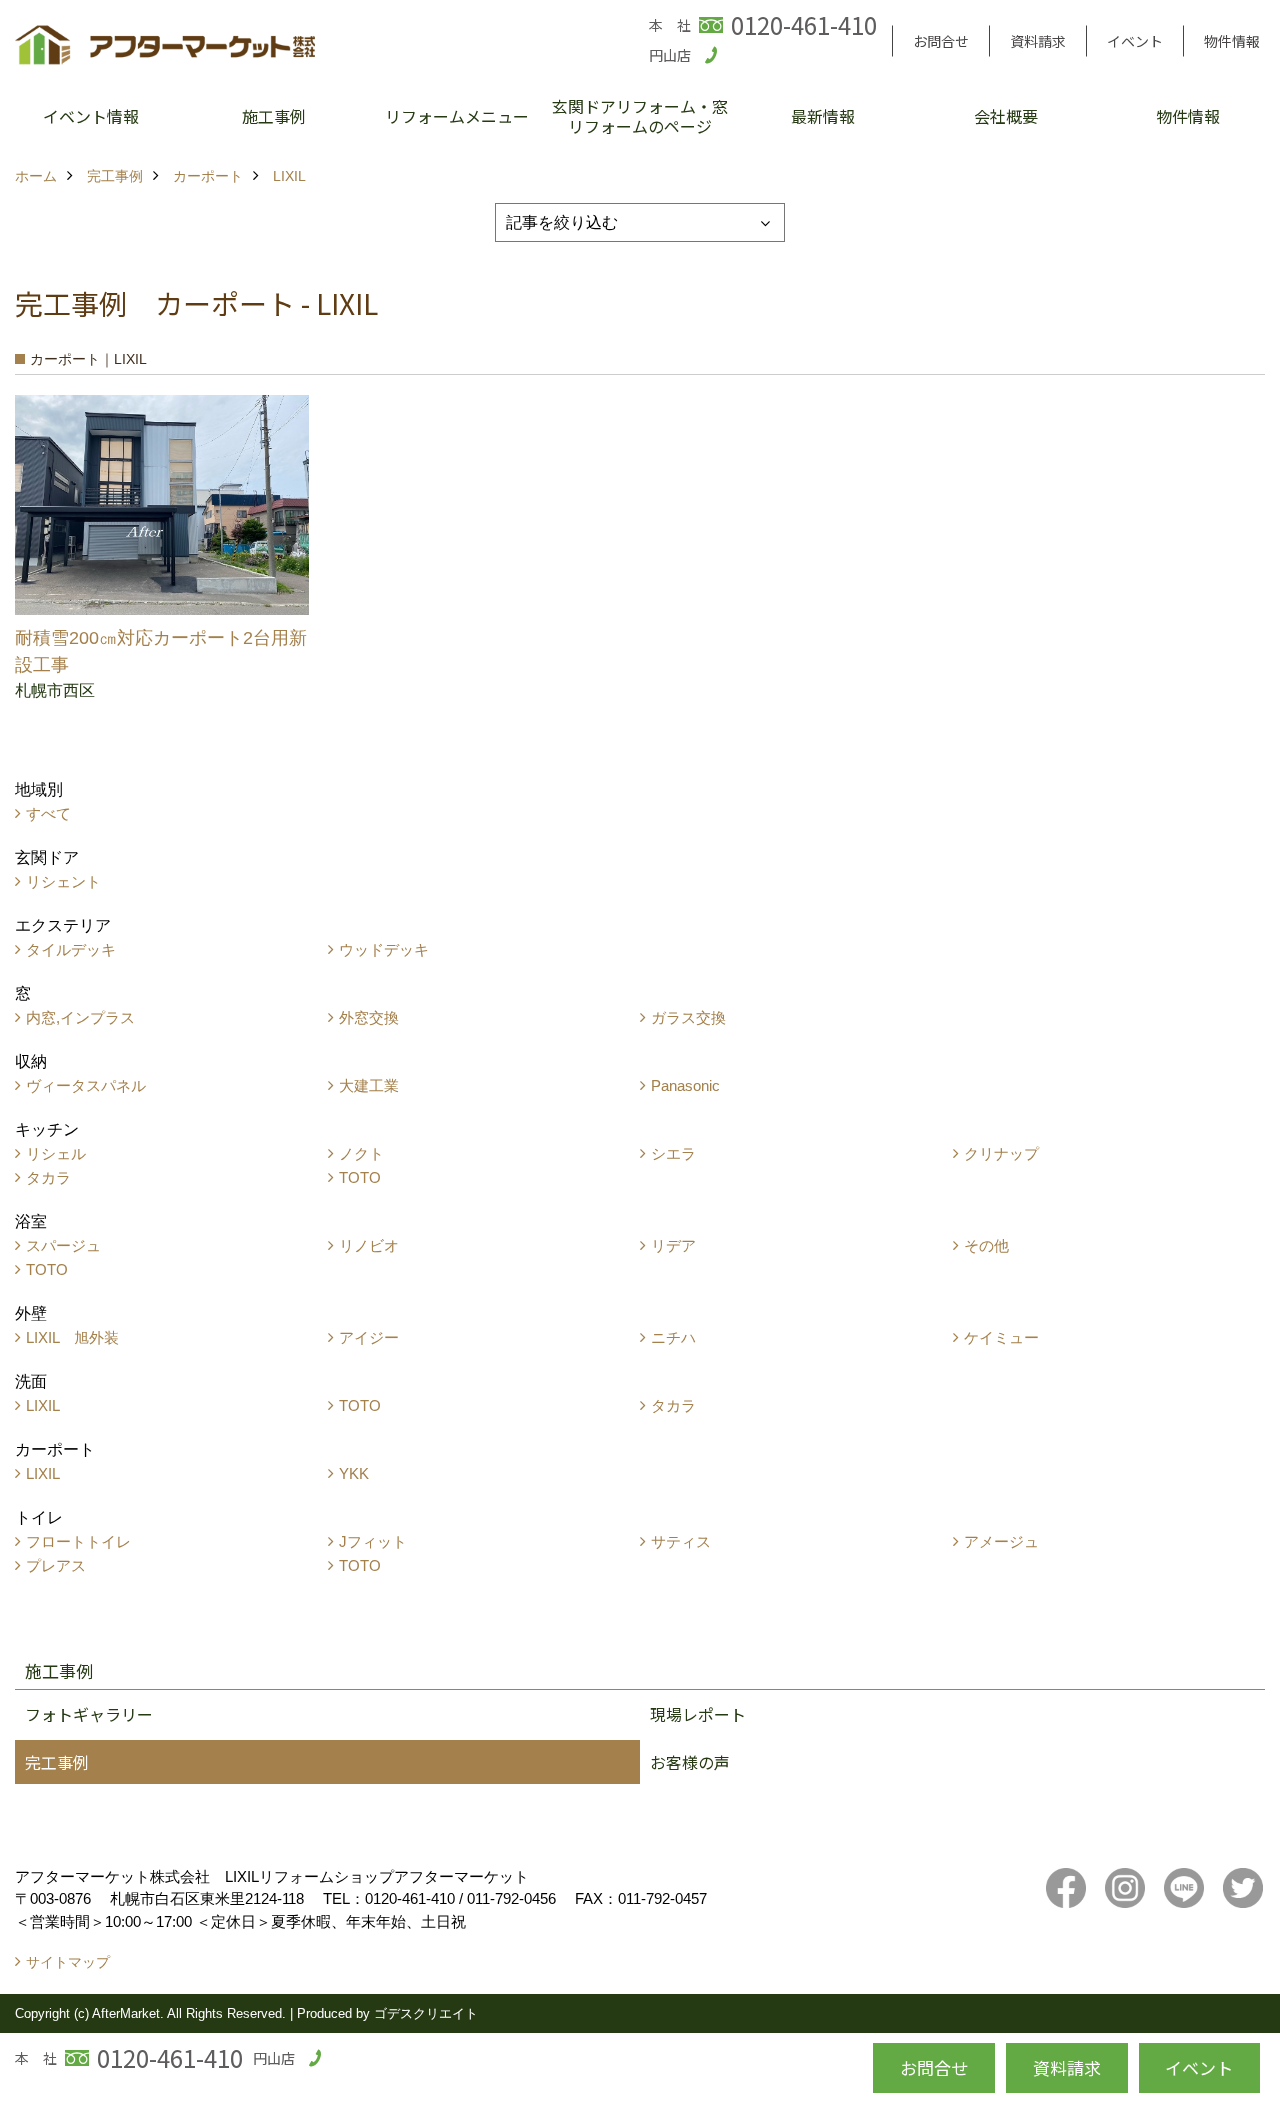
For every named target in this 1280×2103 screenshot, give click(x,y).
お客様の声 (690, 1762)
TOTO (360, 1177)
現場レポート (698, 1714)
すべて (48, 813)
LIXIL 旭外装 (72, 1337)
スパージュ (63, 1245)
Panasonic (685, 1085)
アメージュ (1001, 1541)
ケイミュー (1001, 1337)
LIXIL (43, 1405)
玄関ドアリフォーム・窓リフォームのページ (640, 116)
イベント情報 (91, 116)
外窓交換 (369, 1017)
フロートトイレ (78, 1541)
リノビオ (369, 1245)
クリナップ (1001, 1153)
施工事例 (274, 116)
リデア (673, 1245)
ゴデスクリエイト (426, 2013)
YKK (354, 1473)
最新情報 (823, 116)
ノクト (361, 1153)
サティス (681, 1541)
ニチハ (673, 1337)
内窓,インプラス (80, 1017)
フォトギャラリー (89, 1714)
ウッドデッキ (384, 949)
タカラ (48, 1177)
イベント (1135, 41)
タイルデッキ (71, 949)
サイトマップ (68, 1962)
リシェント (63, 881)
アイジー (369, 1337)
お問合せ (941, 41)
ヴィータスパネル (86, 1085)
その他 (986, 1245)
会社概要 (1006, 116)
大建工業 (369, 1085)
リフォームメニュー (457, 116)
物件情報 (1232, 41)
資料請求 (1038, 41)
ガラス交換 (688, 1017)
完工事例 (57, 1762)
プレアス (56, 1565)
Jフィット (373, 1541)
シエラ (673, 1153)
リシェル (56, 1153)
